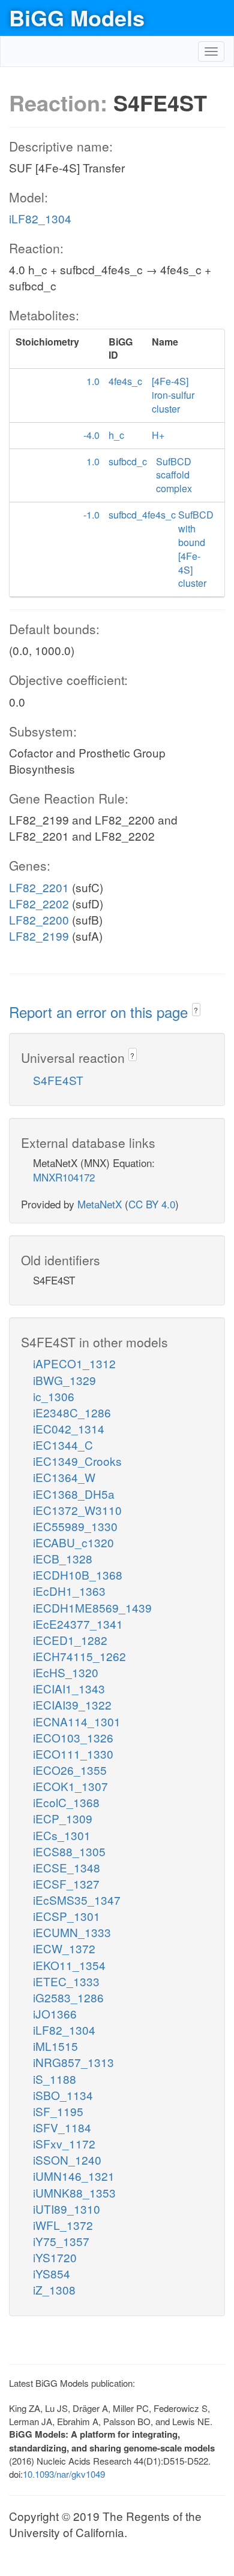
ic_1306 (54, 1396)
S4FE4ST (58, 1080)
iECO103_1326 (73, 1737)
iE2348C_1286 (72, 1412)
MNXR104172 (64, 1177)
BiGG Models (77, 17)
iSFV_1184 (62, 2127)
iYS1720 (55, 2257)
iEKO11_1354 (69, 1965)
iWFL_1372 (63, 2225)
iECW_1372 (64, 1948)
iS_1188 (55, 2079)
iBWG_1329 (64, 1380)
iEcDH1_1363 (69, 1591)
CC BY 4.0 (152, 1204)
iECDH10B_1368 (78, 1575)
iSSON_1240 (67, 2160)
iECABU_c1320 (73, 1542)
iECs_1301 (62, 1835)
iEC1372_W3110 (77, 1510)
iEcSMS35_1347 (77, 1900)
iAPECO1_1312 (74, 1363)
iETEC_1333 (66, 1981)
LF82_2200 (39, 919)
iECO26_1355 (70, 1770)
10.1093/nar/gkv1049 (64, 2474)
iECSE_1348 (67, 1867)
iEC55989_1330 (75, 1526)
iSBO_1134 (63, 2095)
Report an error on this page (100, 1012)
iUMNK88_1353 (74, 2192)
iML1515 (55, 2046)
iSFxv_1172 (64, 2143)
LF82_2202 (39, 903)
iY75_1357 (61, 2241)
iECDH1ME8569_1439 (92, 1607)
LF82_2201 (39, 887)
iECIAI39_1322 (72, 1704)
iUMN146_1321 (74, 2176)
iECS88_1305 (69, 1851)
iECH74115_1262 (79, 1656)
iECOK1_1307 (70, 1786)
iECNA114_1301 (77, 1721)
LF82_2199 (39, 936)
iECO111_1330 (73, 1754)
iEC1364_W (64, 1477)
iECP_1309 (63, 1818)
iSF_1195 (58, 2111)
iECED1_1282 (70, 1640)
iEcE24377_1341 (78, 1624)
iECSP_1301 (67, 1916)
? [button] (196, 1010)
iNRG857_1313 (73, 2062)
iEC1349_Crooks (77, 1461)
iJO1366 (55, 2013)
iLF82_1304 (40, 218)
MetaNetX (100, 1204)
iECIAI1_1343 (69, 1688)
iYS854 (52, 2273)
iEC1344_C (63, 1445)
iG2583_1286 (68, 1997)
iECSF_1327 (66, 1883)
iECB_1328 (63, 1558)
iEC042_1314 (69, 1428)
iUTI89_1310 (67, 2209)
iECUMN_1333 (72, 1932)
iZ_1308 (54, 2289)
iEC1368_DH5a (74, 1494)
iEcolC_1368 (66, 1802)
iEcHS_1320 (66, 1672)
